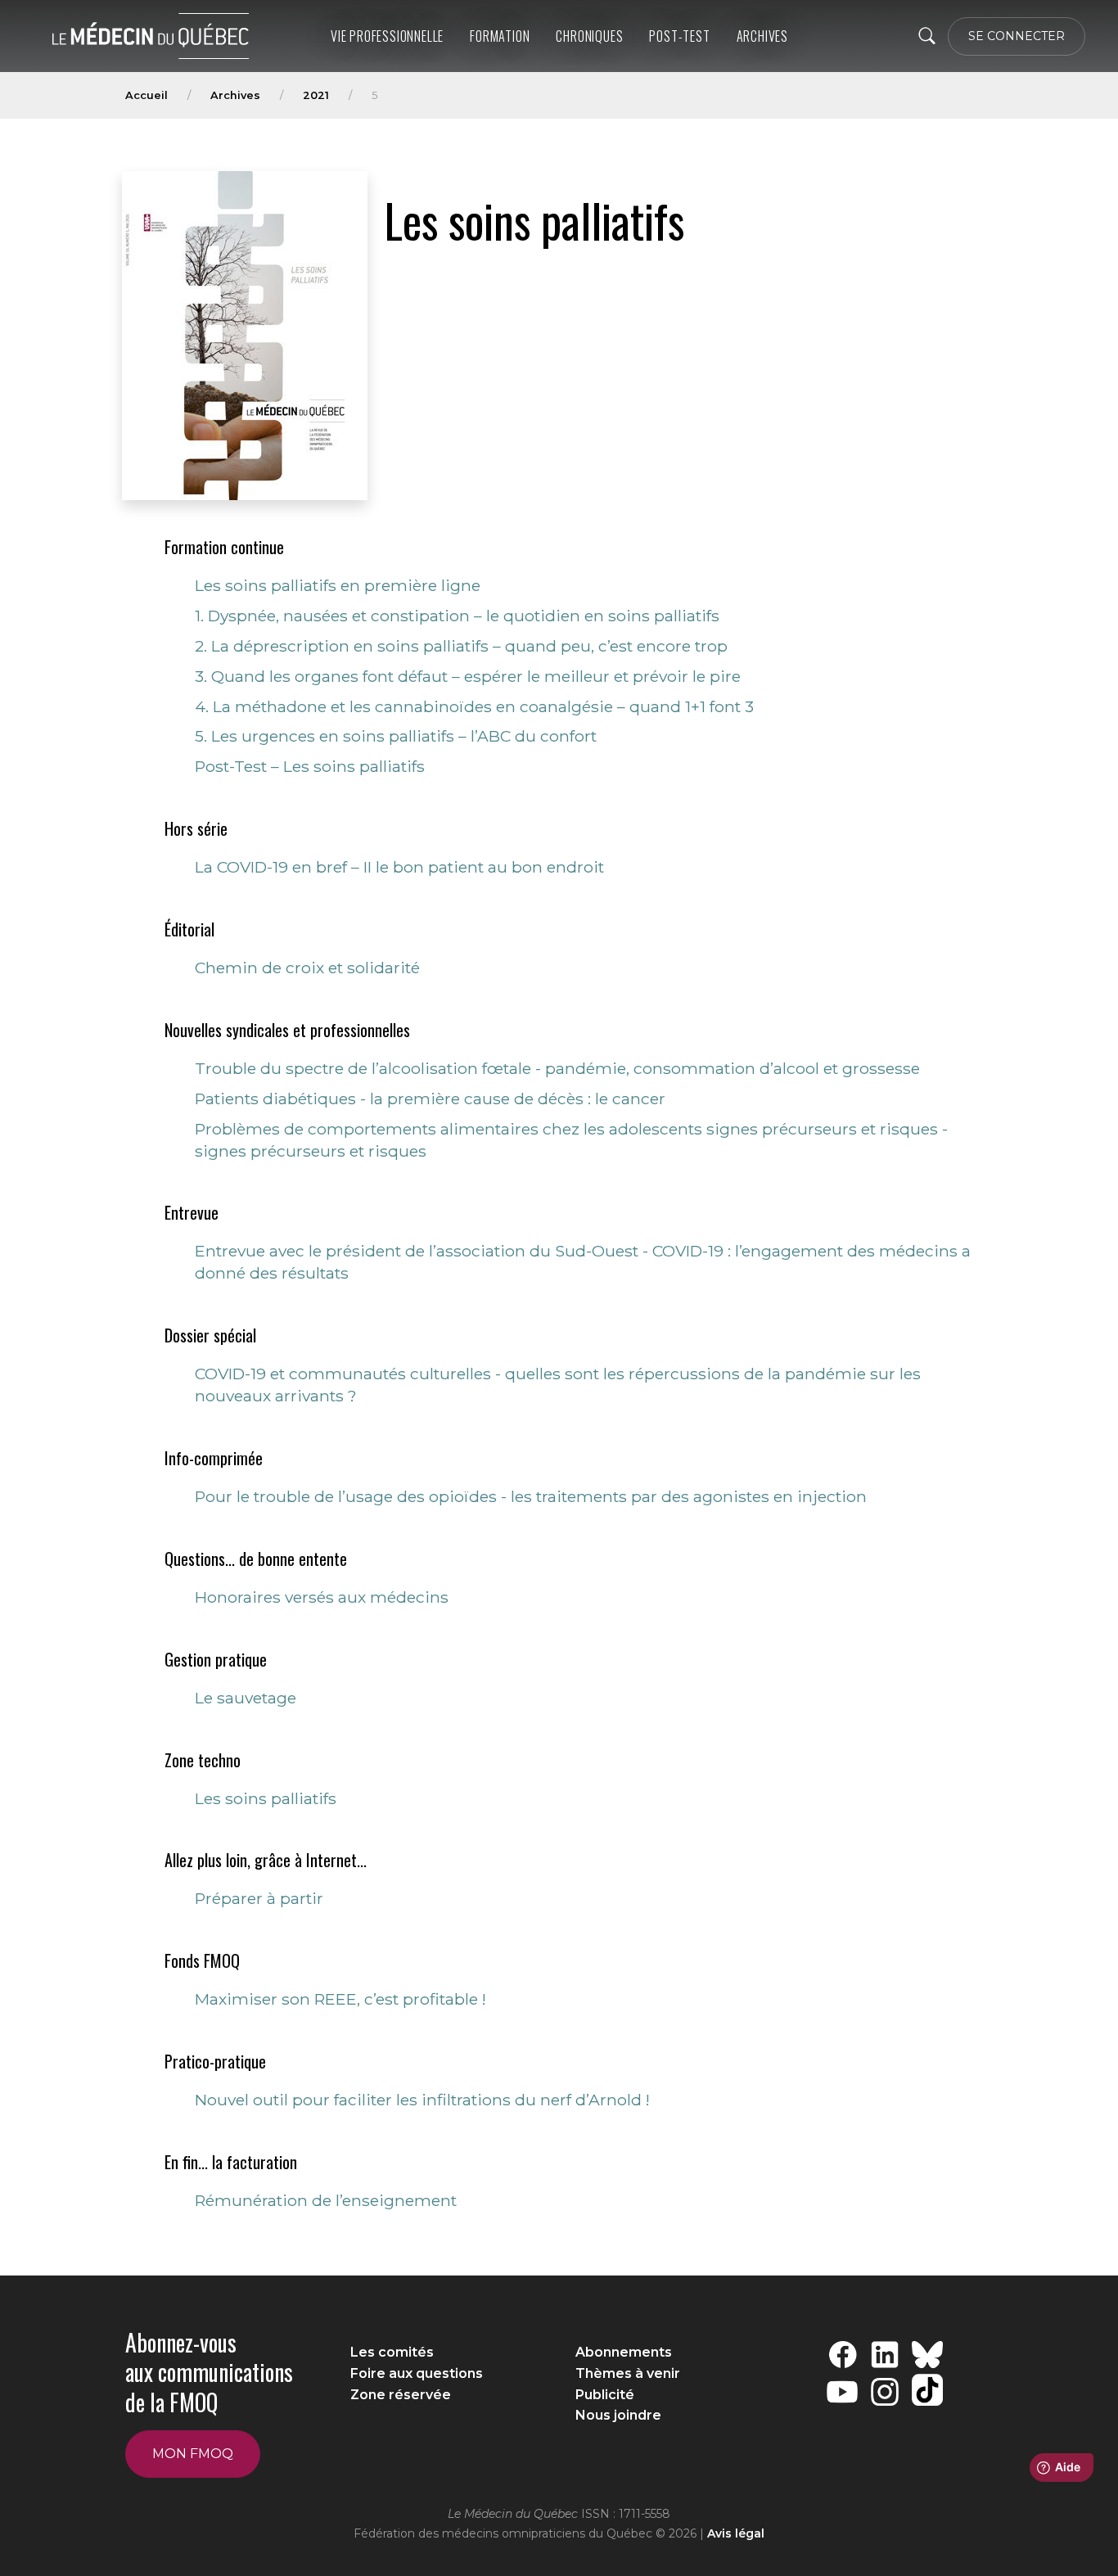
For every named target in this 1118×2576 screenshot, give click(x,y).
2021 (316, 95)
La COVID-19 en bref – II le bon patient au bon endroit (399, 867)
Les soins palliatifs (266, 1798)
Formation (500, 36)
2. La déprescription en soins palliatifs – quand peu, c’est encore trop (461, 646)
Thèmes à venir (628, 2373)
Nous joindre (618, 2415)
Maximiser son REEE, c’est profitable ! (340, 1999)
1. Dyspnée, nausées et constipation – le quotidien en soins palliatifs (457, 616)
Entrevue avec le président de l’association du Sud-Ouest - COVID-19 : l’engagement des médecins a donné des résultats (583, 1262)
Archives (235, 95)
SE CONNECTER (1017, 36)
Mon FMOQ (193, 2454)
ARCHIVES (762, 36)
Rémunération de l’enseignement (326, 2200)
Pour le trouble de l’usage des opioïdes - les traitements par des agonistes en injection (531, 1496)
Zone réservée (401, 2395)
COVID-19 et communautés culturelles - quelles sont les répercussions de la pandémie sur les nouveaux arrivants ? (558, 1385)
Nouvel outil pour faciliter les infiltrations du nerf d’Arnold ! (422, 2100)
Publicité (605, 2395)
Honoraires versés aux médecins (322, 1597)
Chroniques (589, 36)
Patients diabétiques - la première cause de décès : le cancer (430, 1099)
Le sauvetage (246, 1698)
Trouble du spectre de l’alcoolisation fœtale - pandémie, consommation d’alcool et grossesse (557, 1068)
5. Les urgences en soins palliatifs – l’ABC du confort (396, 736)
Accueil (147, 95)
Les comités (392, 2352)
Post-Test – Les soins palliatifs (310, 766)
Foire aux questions (417, 2373)
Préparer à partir (259, 1898)
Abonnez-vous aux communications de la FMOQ (209, 2372)
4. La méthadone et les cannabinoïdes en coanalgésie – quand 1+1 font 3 (474, 706)
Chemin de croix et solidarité (307, 968)
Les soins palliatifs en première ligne (338, 585)
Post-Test (679, 36)
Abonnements (624, 2352)
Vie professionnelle (387, 36)
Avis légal (736, 2533)
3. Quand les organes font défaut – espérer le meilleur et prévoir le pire (468, 676)
